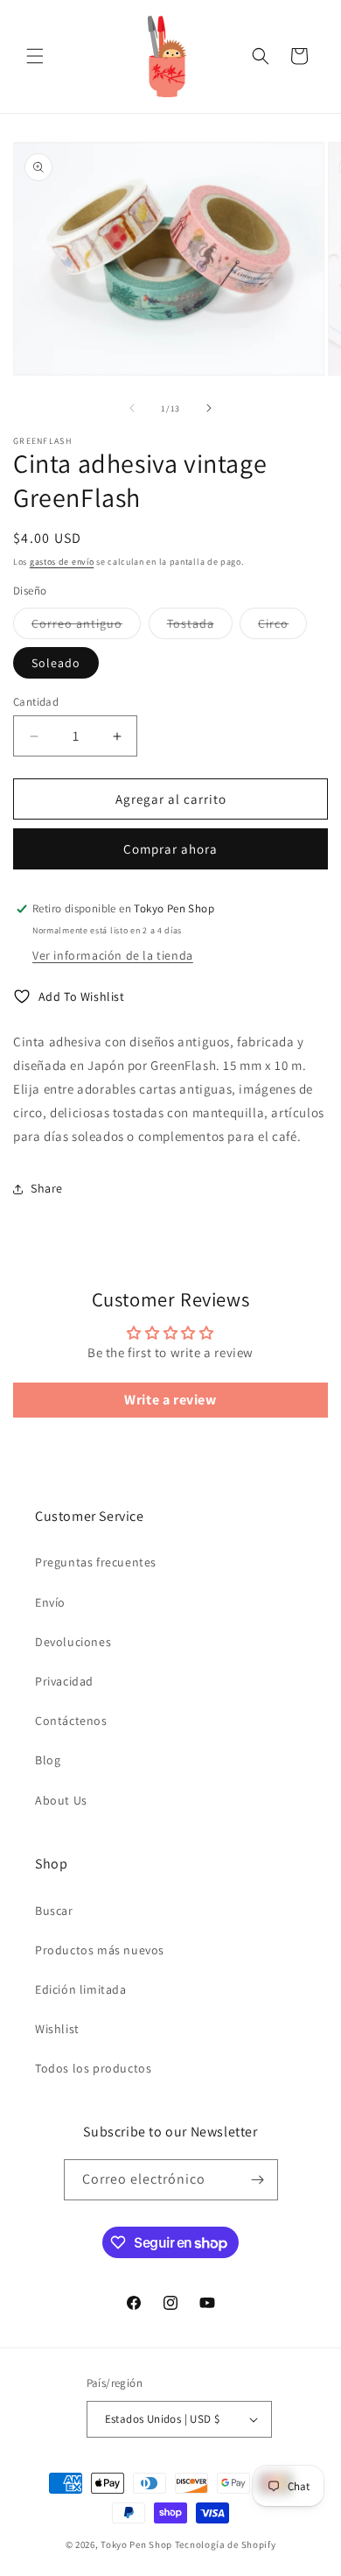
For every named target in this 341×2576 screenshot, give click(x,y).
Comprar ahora (170, 849)
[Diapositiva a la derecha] (209, 408)
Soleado (56, 663)
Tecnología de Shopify (226, 2544)
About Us (61, 1800)
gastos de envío (62, 562)
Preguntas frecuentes (96, 1562)
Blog (48, 1760)
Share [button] (47, 1188)
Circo (282, 627)
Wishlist (57, 2029)
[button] (35, 56)
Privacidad (64, 1681)
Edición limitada (81, 1989)
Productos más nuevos (100, 1950)
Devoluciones (73, 1642)
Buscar (54, 1911)
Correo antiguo (86, 627)
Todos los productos (93, 2068)
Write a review (170, 1400)
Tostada (200, 627)
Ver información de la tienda (113, 955)
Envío (50, 1602)
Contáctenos (71, 1721)
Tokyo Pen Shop (136, 2544)
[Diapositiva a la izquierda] (132, 408)
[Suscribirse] (258, 2180)
